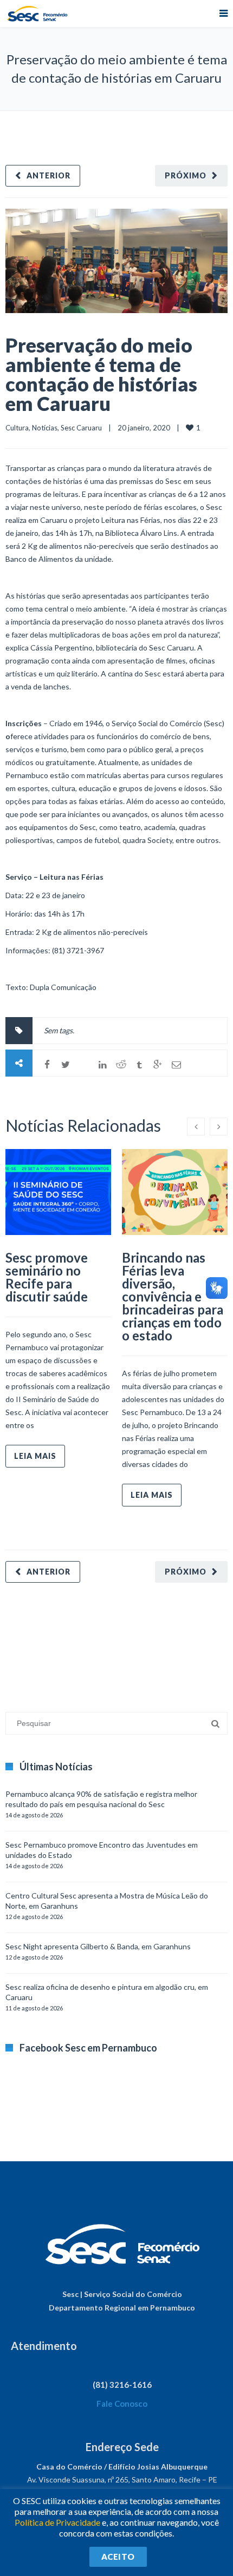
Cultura (17, 428)
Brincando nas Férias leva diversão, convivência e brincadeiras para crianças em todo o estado (173, 1296)
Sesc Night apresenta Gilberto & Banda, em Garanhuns (98, 1946)
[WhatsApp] (84, 1065)
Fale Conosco (122, 2404)
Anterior (48, 175)
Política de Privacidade (57, 2522)
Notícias (45, 428)
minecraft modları (35, 1642)
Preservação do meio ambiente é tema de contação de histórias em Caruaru (101, 374)
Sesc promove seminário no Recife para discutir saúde (47, 1277)
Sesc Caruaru (81, 428)
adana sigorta (88, 1642)
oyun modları (134, 1642)
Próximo (186, 175)
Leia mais (35, 1456)
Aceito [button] (118, 2557)
